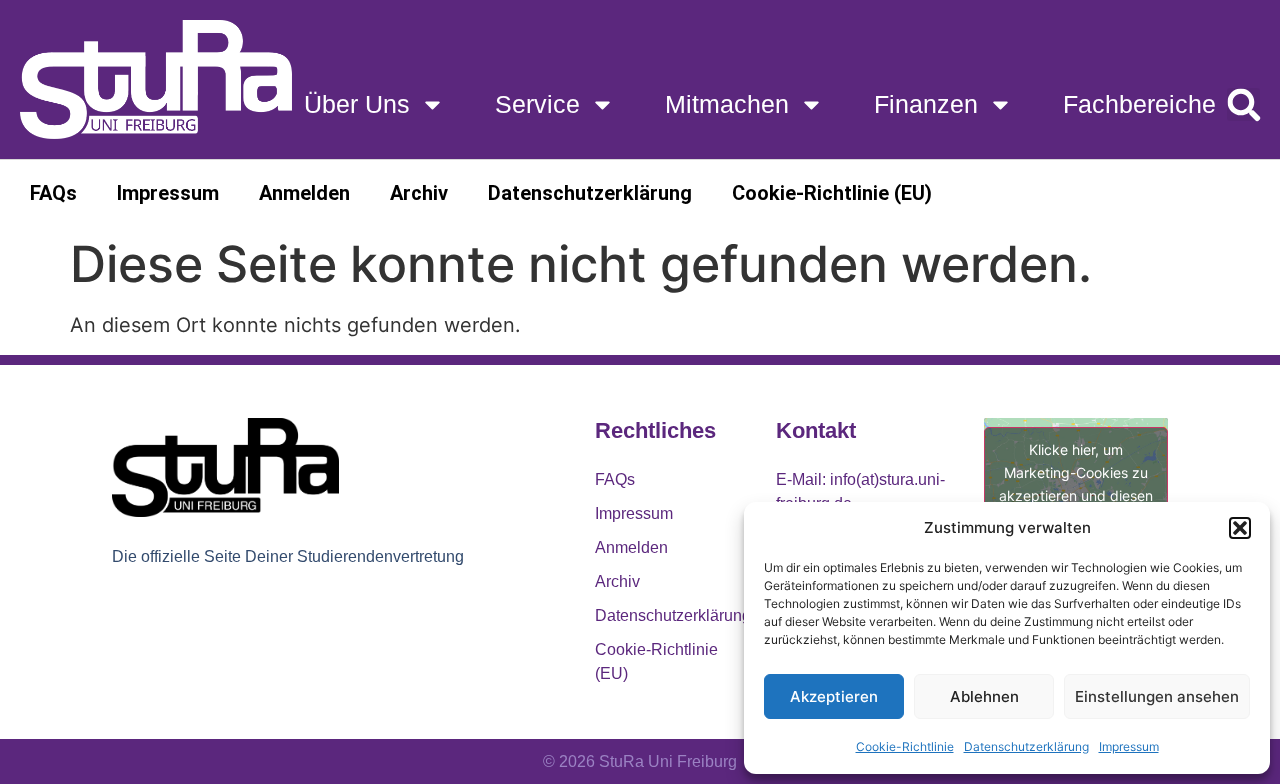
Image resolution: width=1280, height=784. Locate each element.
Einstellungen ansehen (1157, 696)
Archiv (419, 193)
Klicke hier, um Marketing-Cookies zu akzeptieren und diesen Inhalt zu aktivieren (1076, 484)
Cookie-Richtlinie (905, 746)
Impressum (1129, 746)
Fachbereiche (1139, 104)
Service (537, 104)
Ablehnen (984, 696)
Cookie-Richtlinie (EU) (832, 193)
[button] (1240, 528)
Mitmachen (727, 104)
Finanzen (926, 104)
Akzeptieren (834, 696)
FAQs (53, 193)
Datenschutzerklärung (1026, 746)
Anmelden (304, 193)
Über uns (357, 104)
